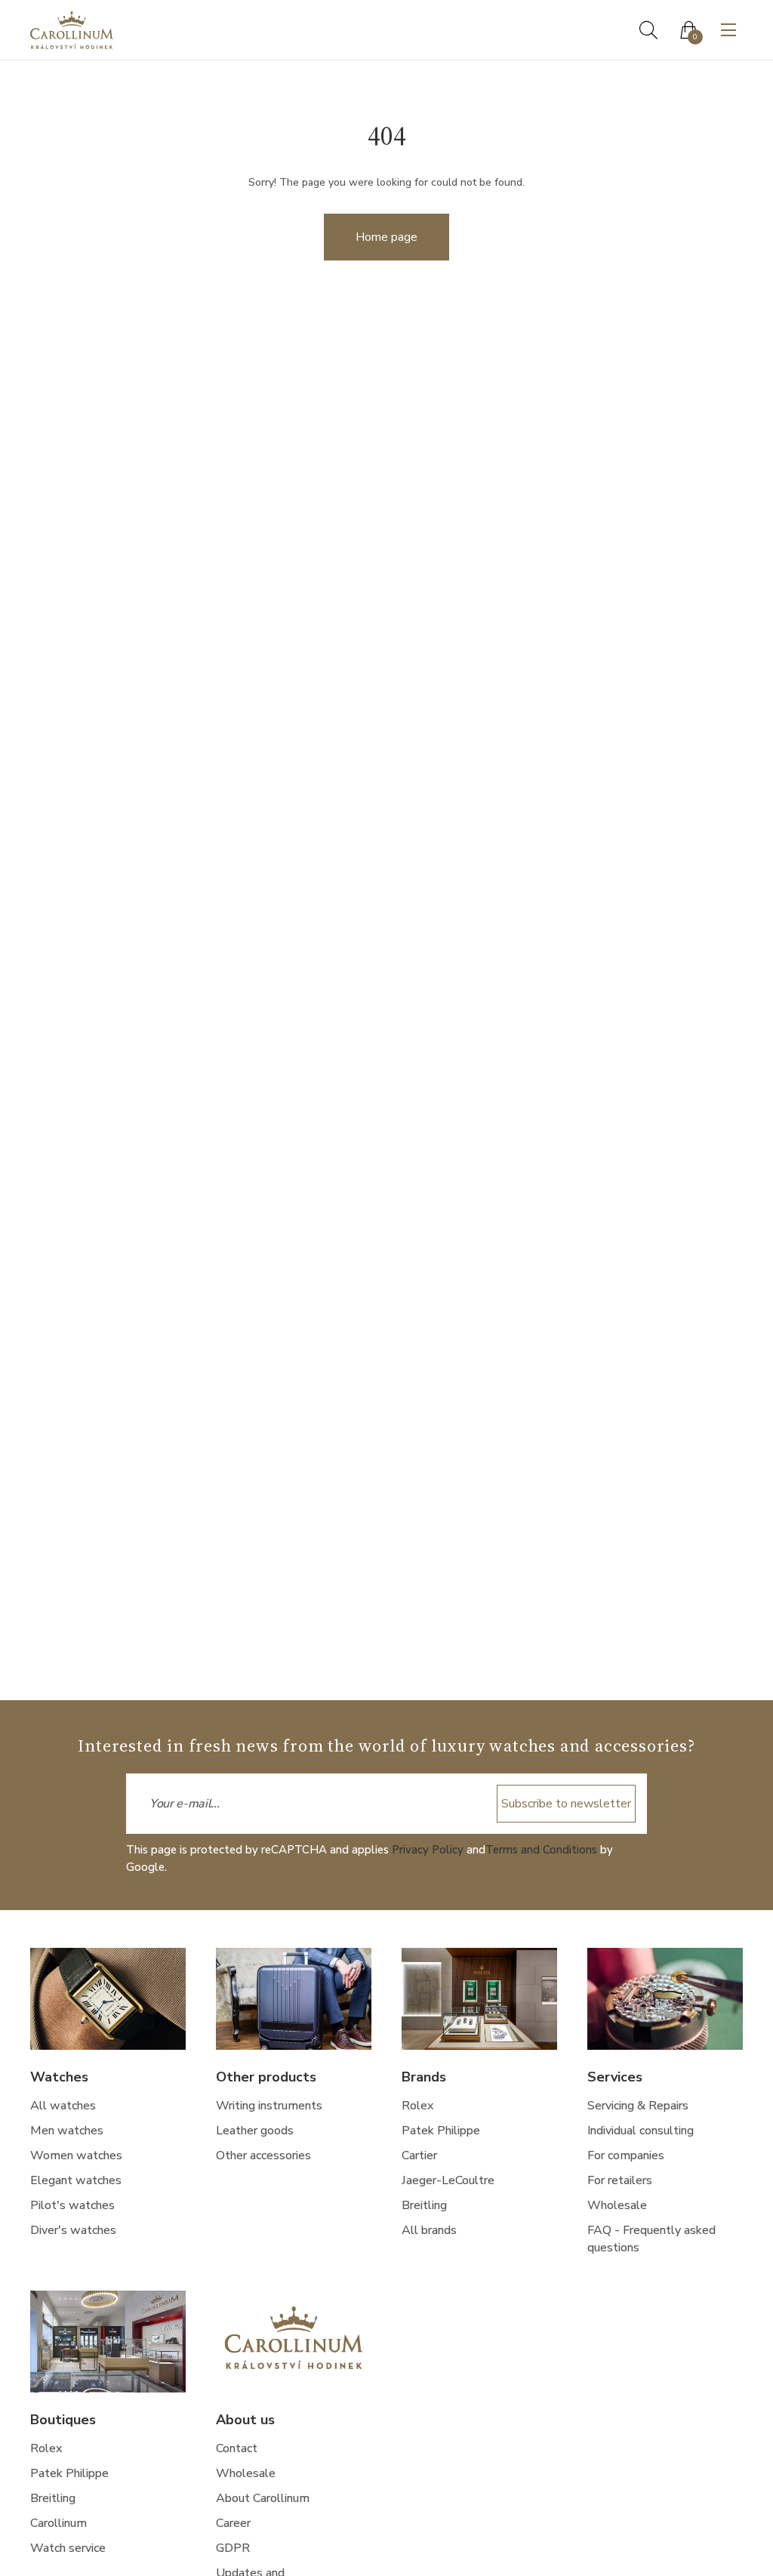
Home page (386, 237)
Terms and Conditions (541, 1850)
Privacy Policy (428, 1850)
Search (648, 30)
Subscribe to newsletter (566, 1804)
